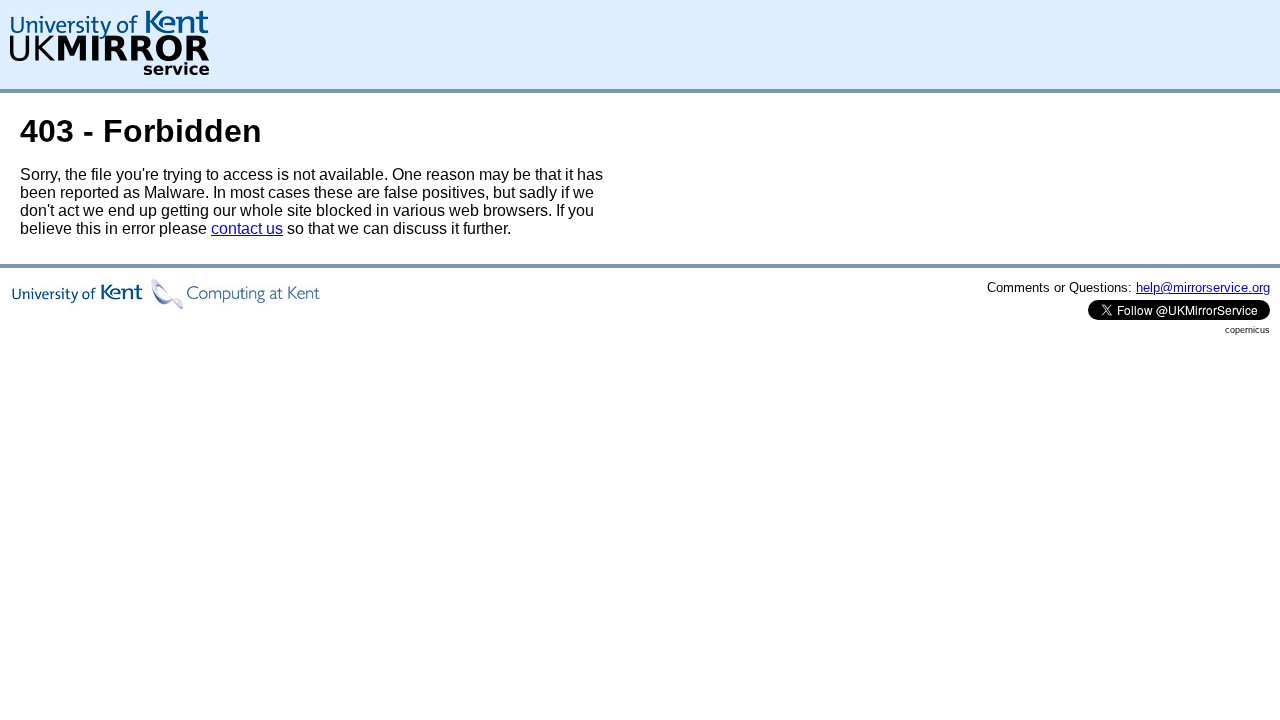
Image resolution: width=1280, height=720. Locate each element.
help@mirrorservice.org (1203, 287)
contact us (247, 228)
